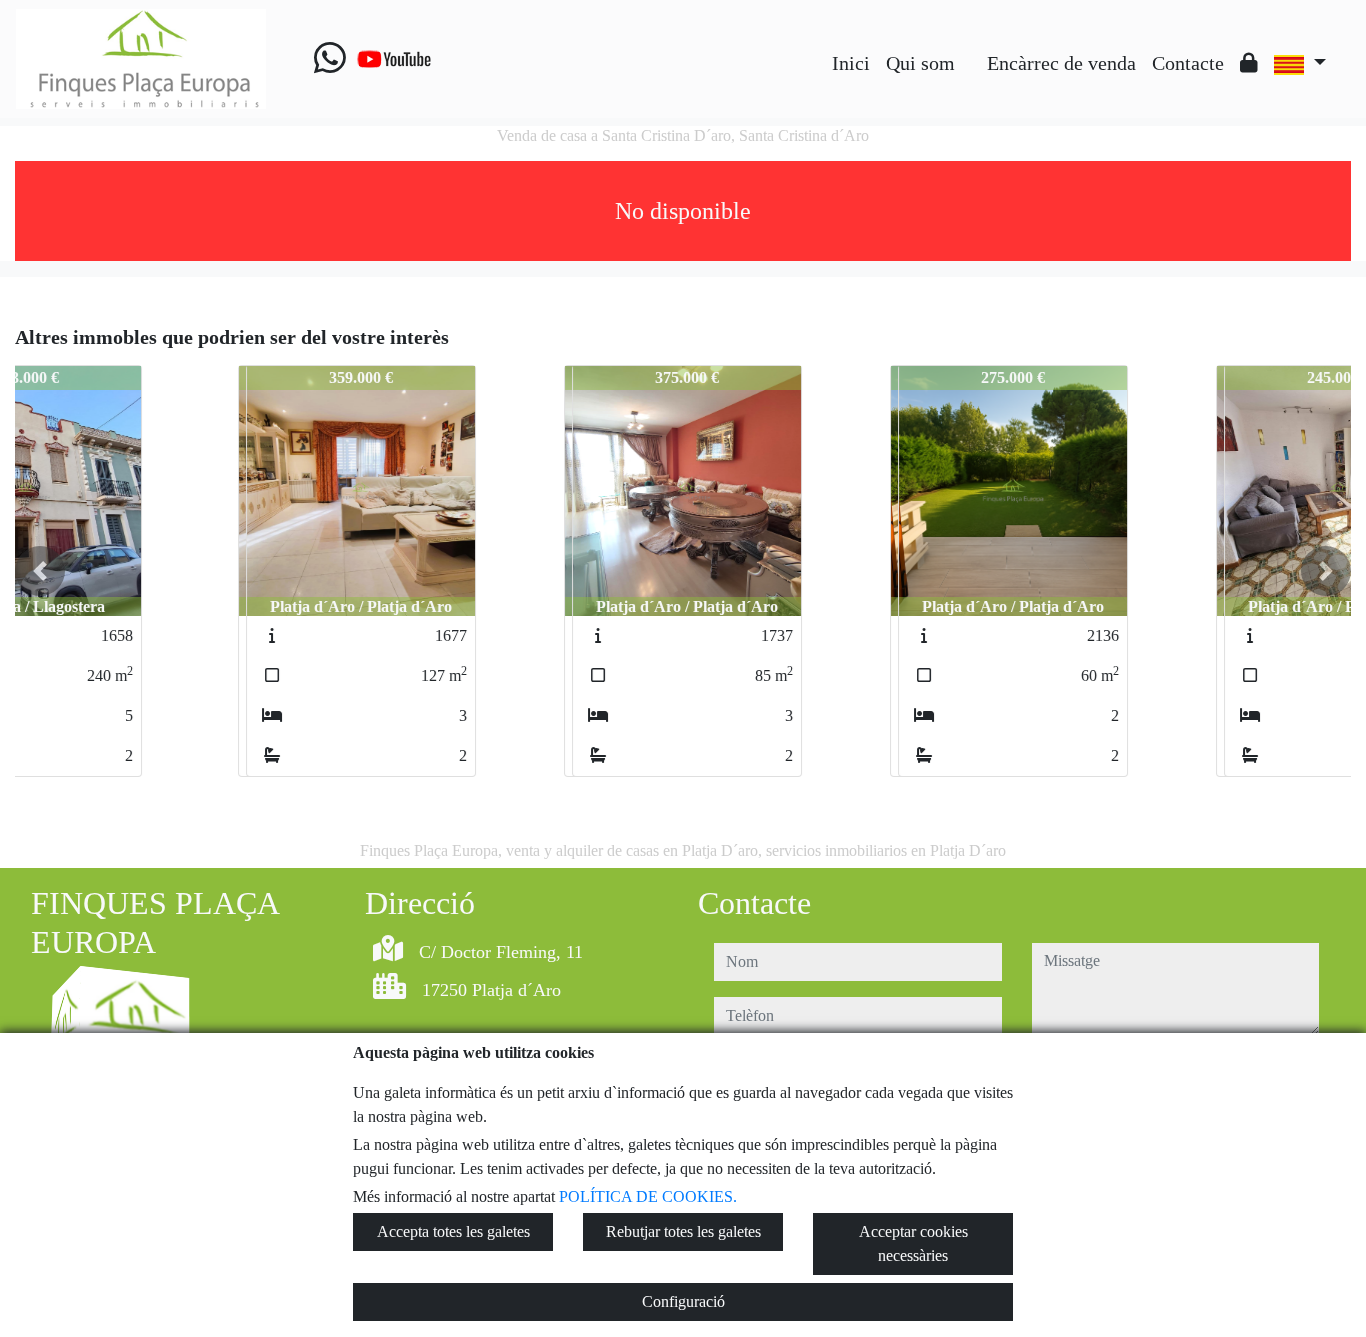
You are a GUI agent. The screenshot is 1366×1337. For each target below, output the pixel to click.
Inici (851, 63)
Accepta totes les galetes (453, 1231)
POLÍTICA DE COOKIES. (648, 1196)
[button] (40, 571)
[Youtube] (394, 59)
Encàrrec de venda (1061, 63)
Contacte (1188, 63)
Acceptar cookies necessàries (913, 1243)
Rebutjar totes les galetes (683, 1231)
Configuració (683, 1301)
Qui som (920, 63)
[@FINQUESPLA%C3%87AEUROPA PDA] (971, 48)
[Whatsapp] (330, 59)
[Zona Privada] (1249, 63)
